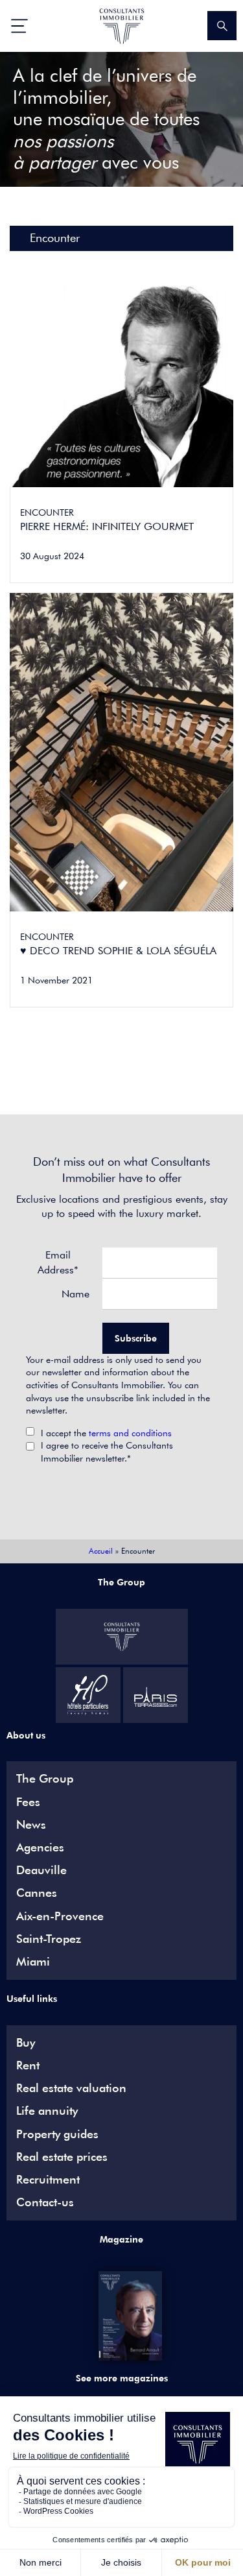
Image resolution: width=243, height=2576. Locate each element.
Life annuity (47, 2111)
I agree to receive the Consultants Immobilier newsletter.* (107, 1452)
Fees (28, 1802)
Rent (28, 2065)
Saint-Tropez (49, 1939)
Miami (33, 1962)
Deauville (41, 1870)
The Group (45, 1779)
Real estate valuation (71, 2088)
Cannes (37, 1893)
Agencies (40, 1848)
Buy (26, 2043)
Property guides (57, 2134)
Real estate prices (62, 2157)
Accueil (101, 1551)
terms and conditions (130, 1433)
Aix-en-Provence (60, 1916)
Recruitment (48, 2180)
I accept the (106, 1433)
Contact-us (45, 2202)
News (31, 1825)
